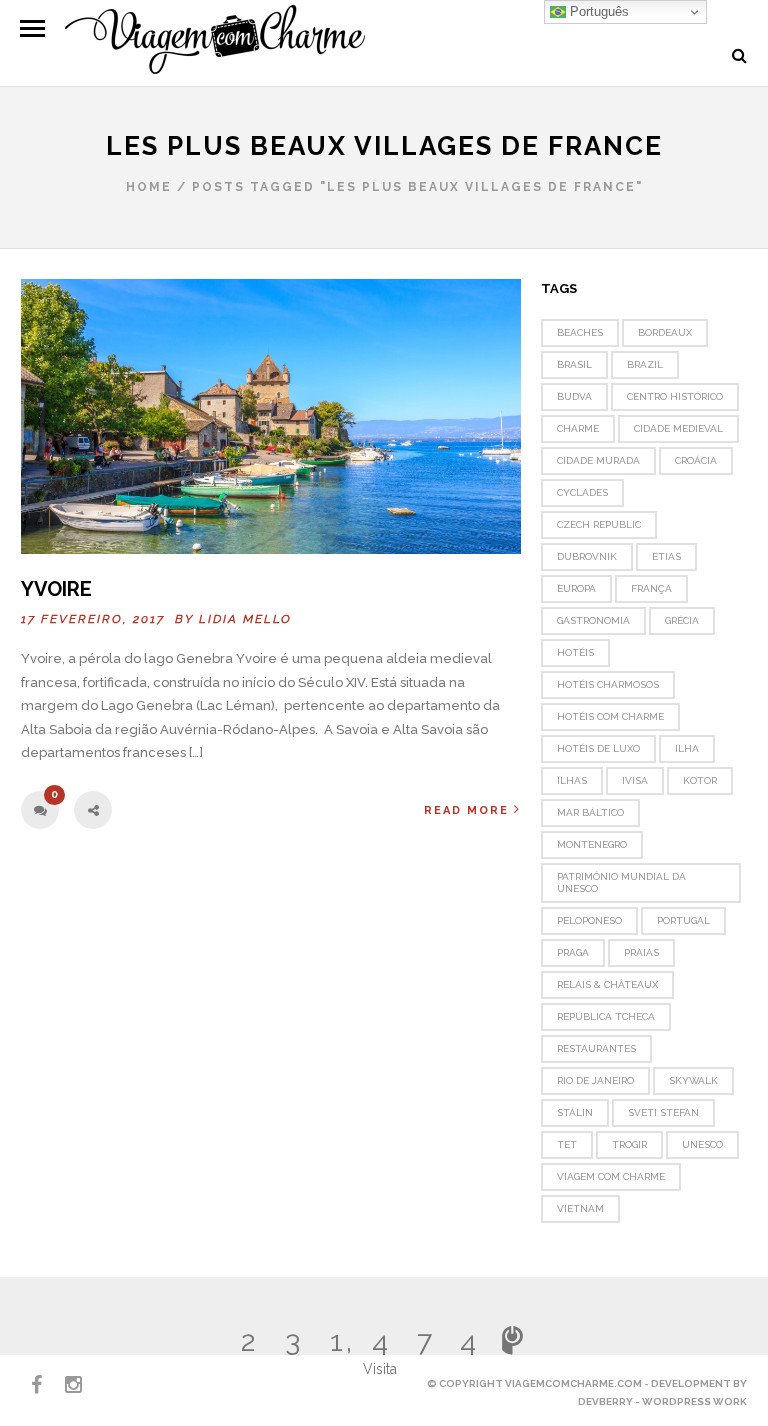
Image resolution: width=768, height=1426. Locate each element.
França (651, 588)
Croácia (696, 460)
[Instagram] (65, 1385)
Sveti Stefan (663, 1112)
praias (641, 952)
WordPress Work (694, 1401)
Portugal (683, 920)
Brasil (574, 364)
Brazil (645, 364)
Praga (573, 952)
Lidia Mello (245, 619)
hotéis (575, 652)
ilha (687, 748)
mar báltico (590, 812)
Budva (574, 396)
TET (567, 1144)
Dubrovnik (587, 556)
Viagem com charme (611, 1176)
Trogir (629, 1144)
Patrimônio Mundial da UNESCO (621, 882)
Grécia (682, 620)
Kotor (700, 780)
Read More (466, 810)
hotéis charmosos (608, 684)
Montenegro (592, 844)
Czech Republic (599, 524)
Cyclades (582, 492)
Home (149, 187)
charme (578, 428)
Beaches (580, 332)
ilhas (572, 780)
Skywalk (693, 1080)
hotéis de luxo (598, 748)
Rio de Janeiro (595, 1080)
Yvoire (56, 589)
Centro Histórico (675, 396)
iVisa (635, 780)
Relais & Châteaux (607, 984)
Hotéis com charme (610, 716)
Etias (666, 556)
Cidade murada (598, 460)
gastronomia (593, 620)
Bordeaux (665, 332)
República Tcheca (606, 1016)
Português (597, 11)
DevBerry (605, 1401)
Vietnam (580, 1208)
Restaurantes (596, 1048)
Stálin (575, 1112)
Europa (576, 588)
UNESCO (702, 1144)
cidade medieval (678, 428)
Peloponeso (589, 920)
